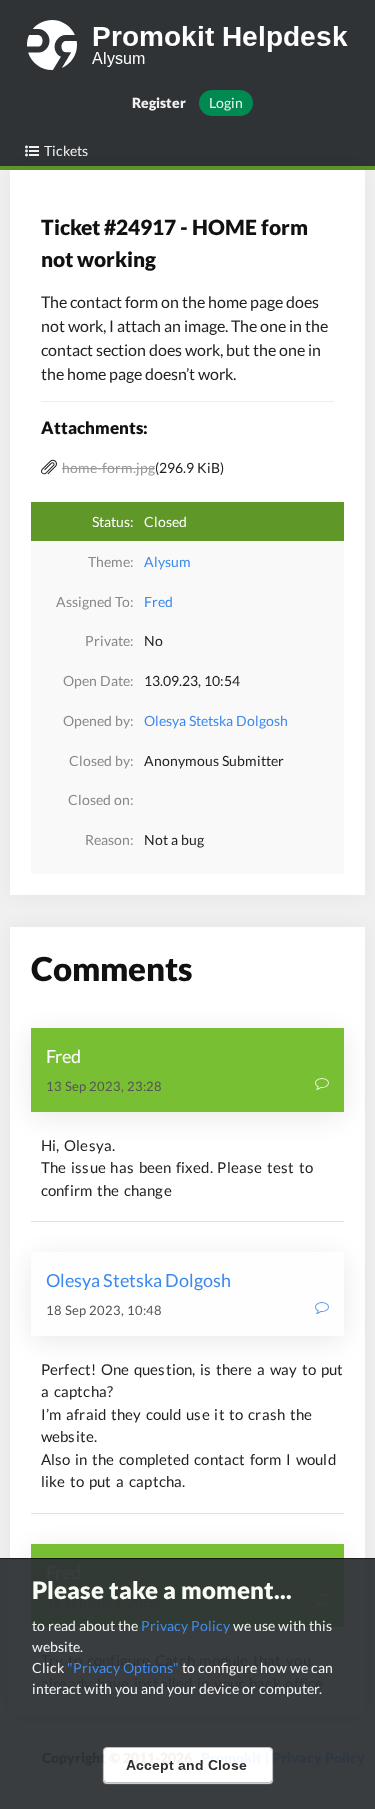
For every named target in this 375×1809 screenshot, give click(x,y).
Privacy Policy (185, 1625)
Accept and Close (186, 1765)
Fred (158, 601)
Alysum (167, 561)
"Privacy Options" (123, 1667)
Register (159, 102)
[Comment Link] (322, 1085)
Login (226, 102)
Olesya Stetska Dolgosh (216, 720)
